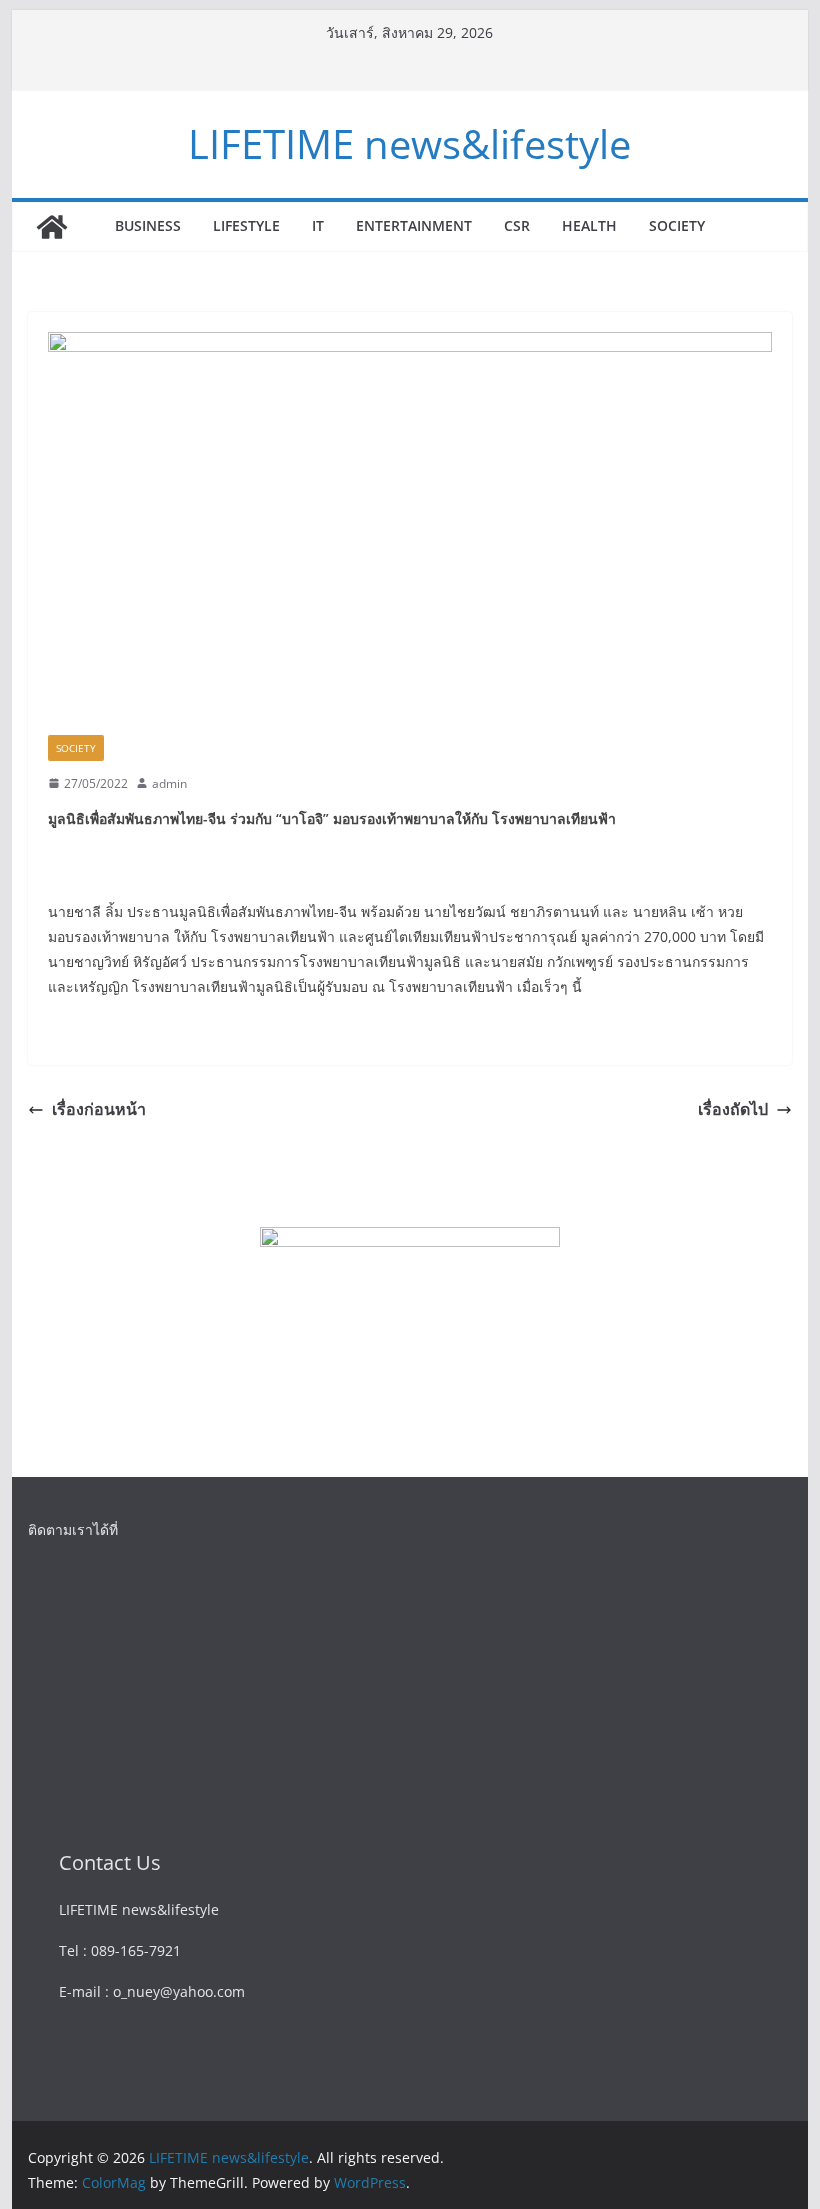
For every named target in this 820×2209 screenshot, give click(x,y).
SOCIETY (677, 225)
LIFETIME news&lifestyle (409, 143)
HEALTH (589, 225)
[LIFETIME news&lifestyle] (52, 227)
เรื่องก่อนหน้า (99, 1109)
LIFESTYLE (246, 225)
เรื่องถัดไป (733, 1109)
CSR (517, 225)
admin (169, 783)
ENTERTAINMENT (414, 225)
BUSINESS (148, 225)
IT (318, 225)
